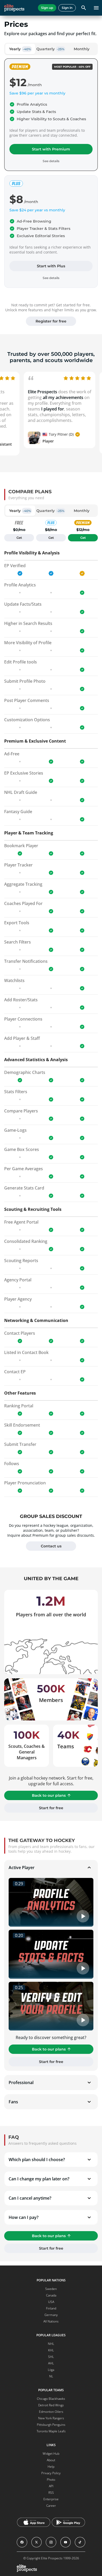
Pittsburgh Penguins (51, 2425)
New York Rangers (51, 2418)
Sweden (51, 2289)
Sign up (47, 8)
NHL (51, 2344)
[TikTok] (80, 2542)
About (51, 2460)
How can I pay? (24, 2217)
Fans (13, 2102)
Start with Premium (51, 149)
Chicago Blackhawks (51, 2399)
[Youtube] (66, 2542)
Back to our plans (49, 1795)
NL (51, 2376)
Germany (51, 2315)
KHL (51, 2350)
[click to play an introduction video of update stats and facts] (51, 1954)
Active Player (22, 1868)
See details (51, 278)
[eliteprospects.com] (14, 8)
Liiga (51, 2370)
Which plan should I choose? (37, 2160)
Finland (51, 2308)
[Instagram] (51, 2542)
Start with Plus (51, 266)
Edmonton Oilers (51, 2412)
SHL (51, 2357)
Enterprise (51, 2499)
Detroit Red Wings (51, 2405)
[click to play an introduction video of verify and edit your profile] (51, 2006)
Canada (51, 2295)
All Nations (51, 2321)
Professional (21, 2083)
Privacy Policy (51, 2473)
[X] (37, 2542)
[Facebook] (22, 2542)
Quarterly (50, 49)
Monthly (82, 49)
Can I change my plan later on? (39, 2179)
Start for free (51, 1808)
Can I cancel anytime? (30, 2198)
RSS (51, 2493)
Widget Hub (51, 2454)
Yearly (20, 49)
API (51, 2486)
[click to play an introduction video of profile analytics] (51, 1902)
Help (51, 2467)
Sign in (67, 8)
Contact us (51, 1546)
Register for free (51, 321)
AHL (51, 2363)
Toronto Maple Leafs (51, 2431)
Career (51, 2506)
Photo (51, 2480)
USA (51, 2302)
